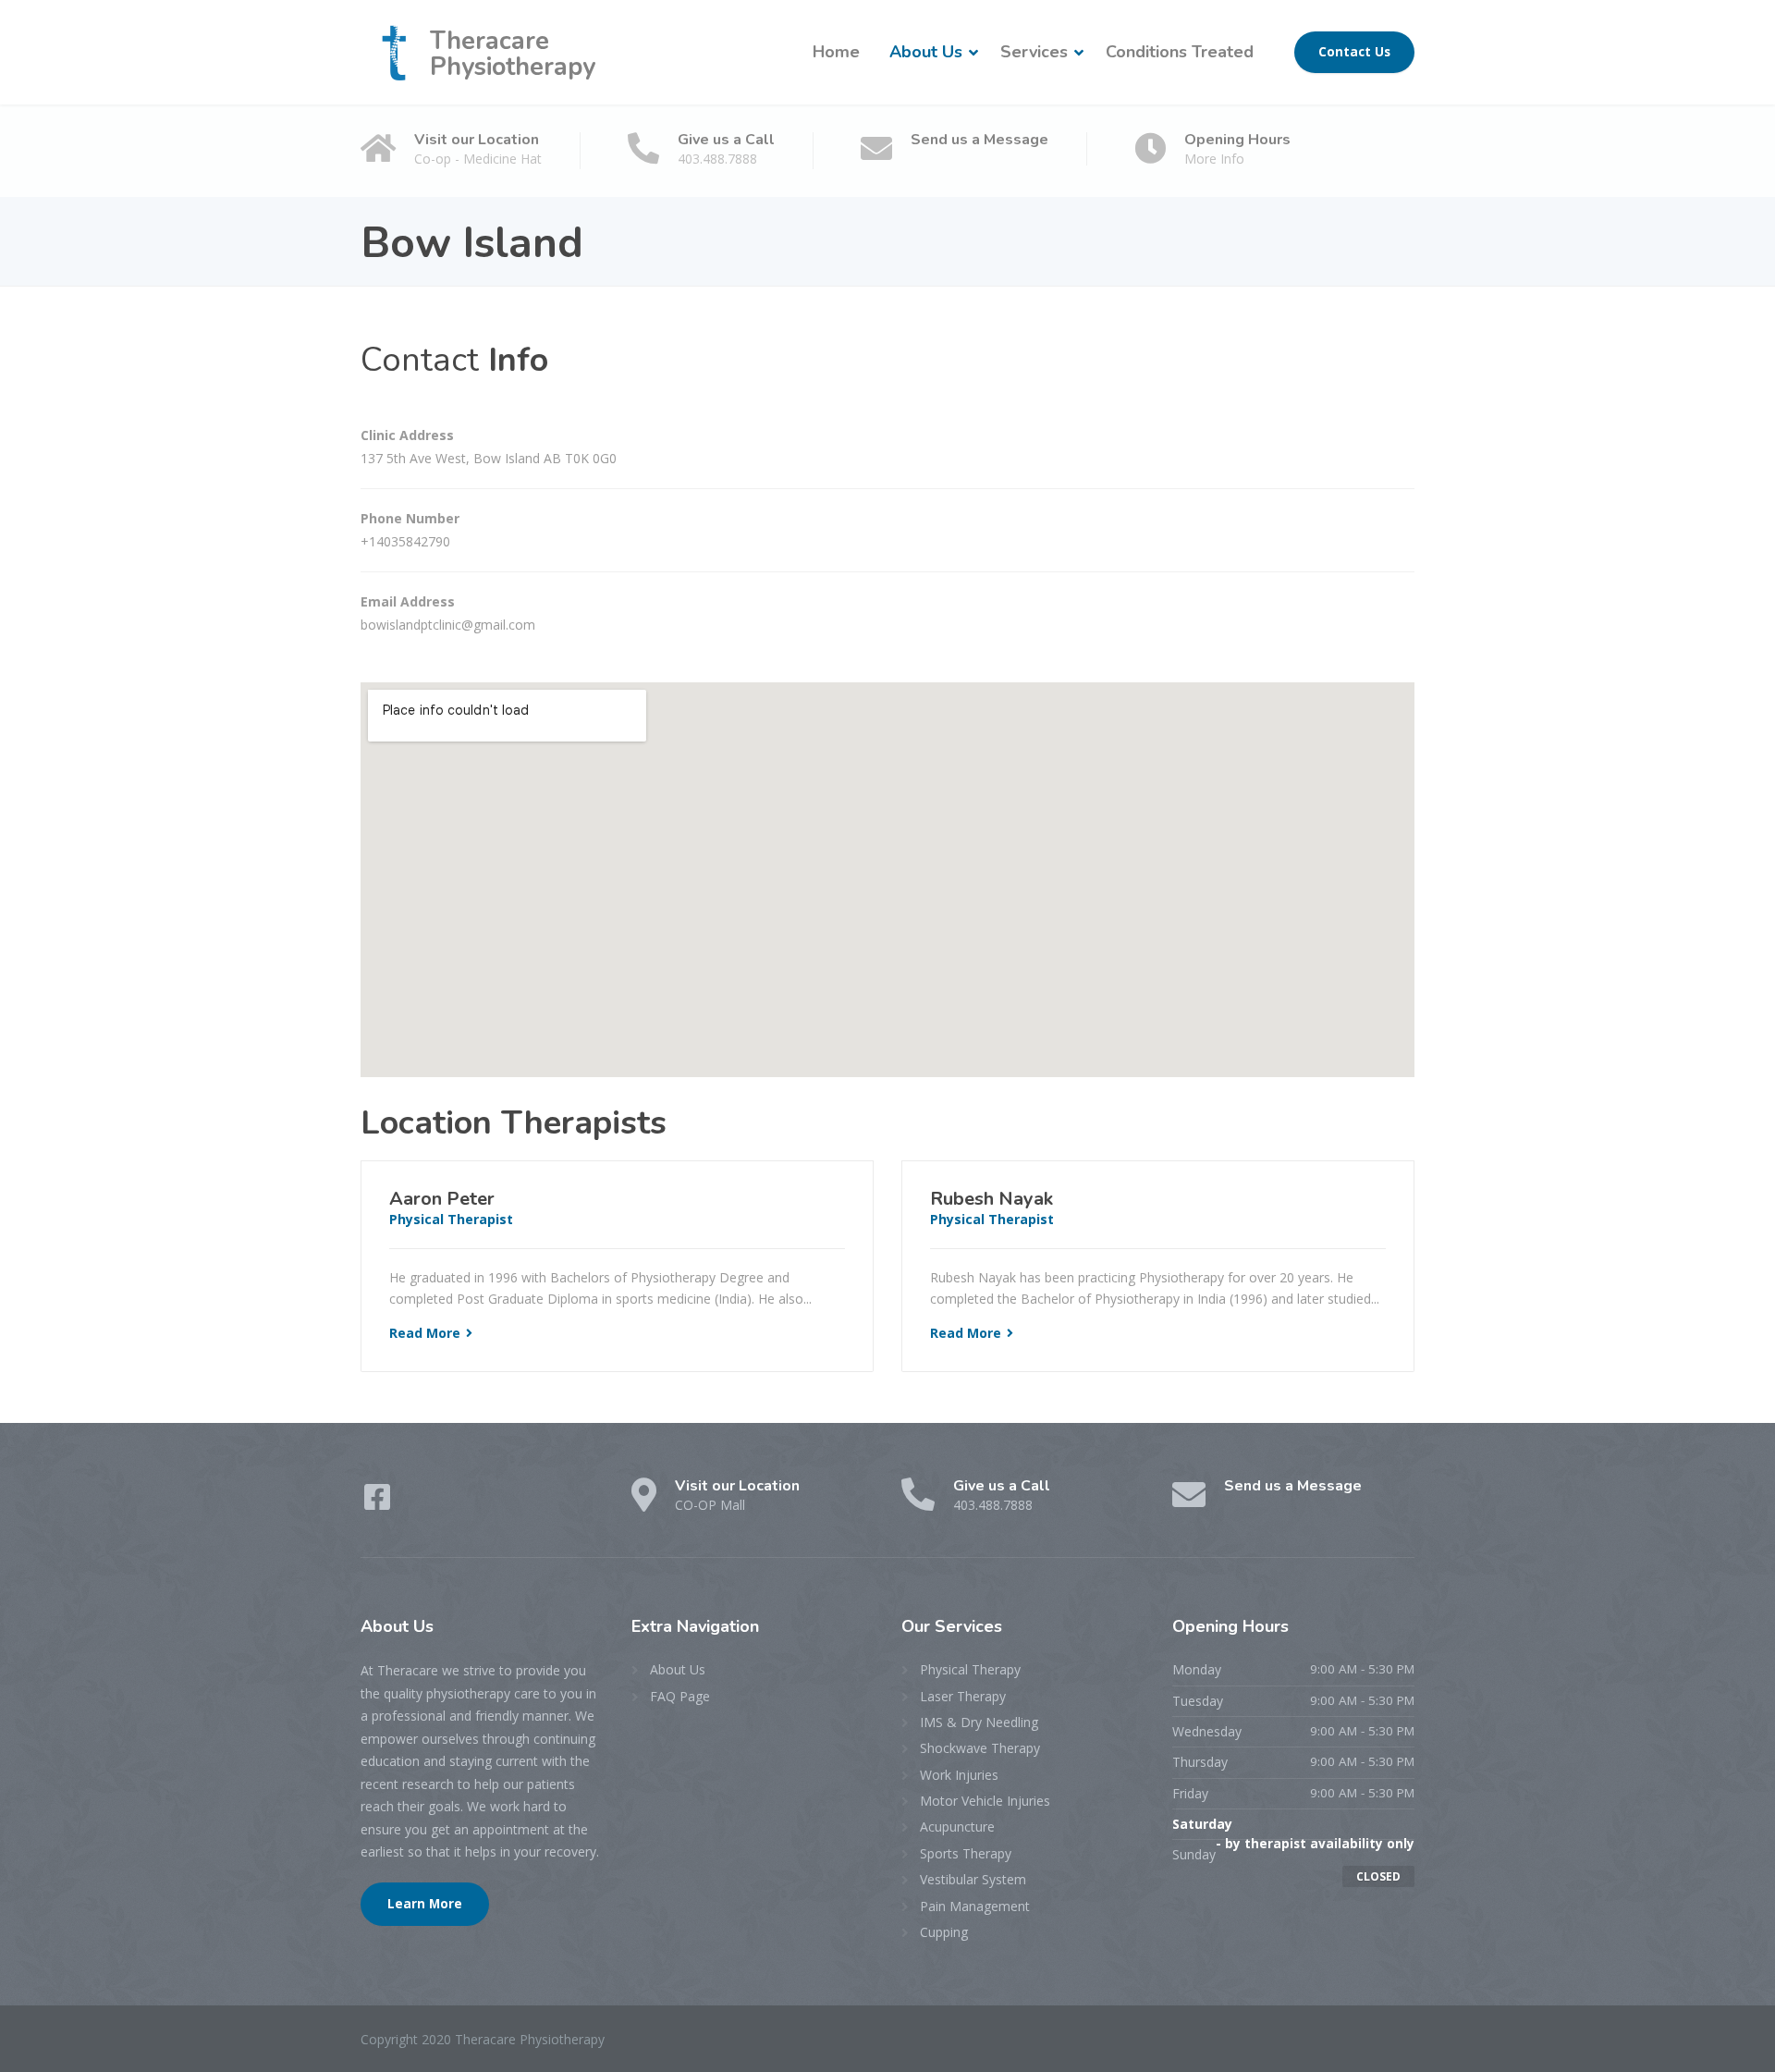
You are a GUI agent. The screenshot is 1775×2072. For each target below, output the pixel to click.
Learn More (425, 1904)
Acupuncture (957, 1827)
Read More (425, 1333)
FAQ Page (680, 1696)
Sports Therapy (966, 1853)
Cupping (944, 1932)
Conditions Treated (1180, 52)
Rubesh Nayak (992, 1199)
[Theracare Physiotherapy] (395, 52)
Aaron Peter (442, 1199)
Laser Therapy (963, 1696)
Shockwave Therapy (980, 1748)
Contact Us (1354, 52)
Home (836, 52)
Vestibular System (973, 1879)
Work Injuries (959, 1775)
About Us (926, 52)
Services (1034, 52)
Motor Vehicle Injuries (985, 1801)
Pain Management (975, 1906)
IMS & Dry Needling (979, 1722)
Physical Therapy (970, 1669)
